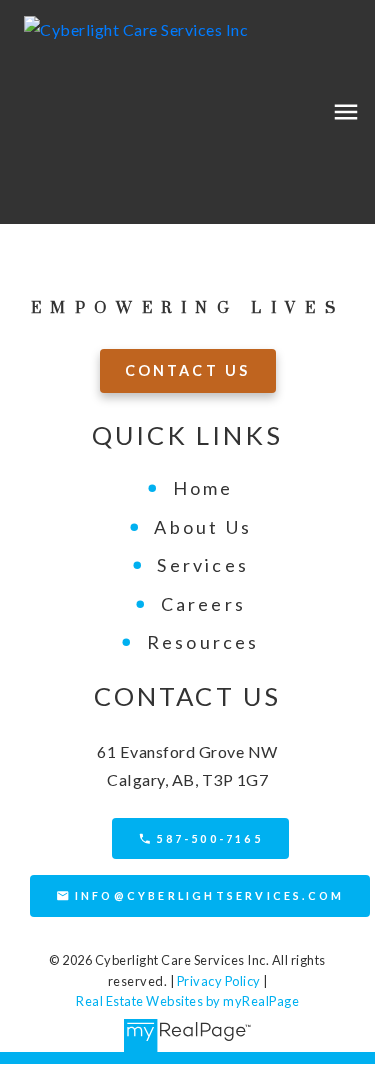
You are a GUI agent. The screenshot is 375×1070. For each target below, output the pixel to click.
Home (203, 488)
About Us (203, 527)
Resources (203, 642)
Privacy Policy (219, 981)
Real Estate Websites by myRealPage (187, 1001)
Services (203, 565)
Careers (203, 604)
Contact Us (188, 370)
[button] (188, 371)
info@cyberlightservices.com (209, 895)
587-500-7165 (209, 838)
